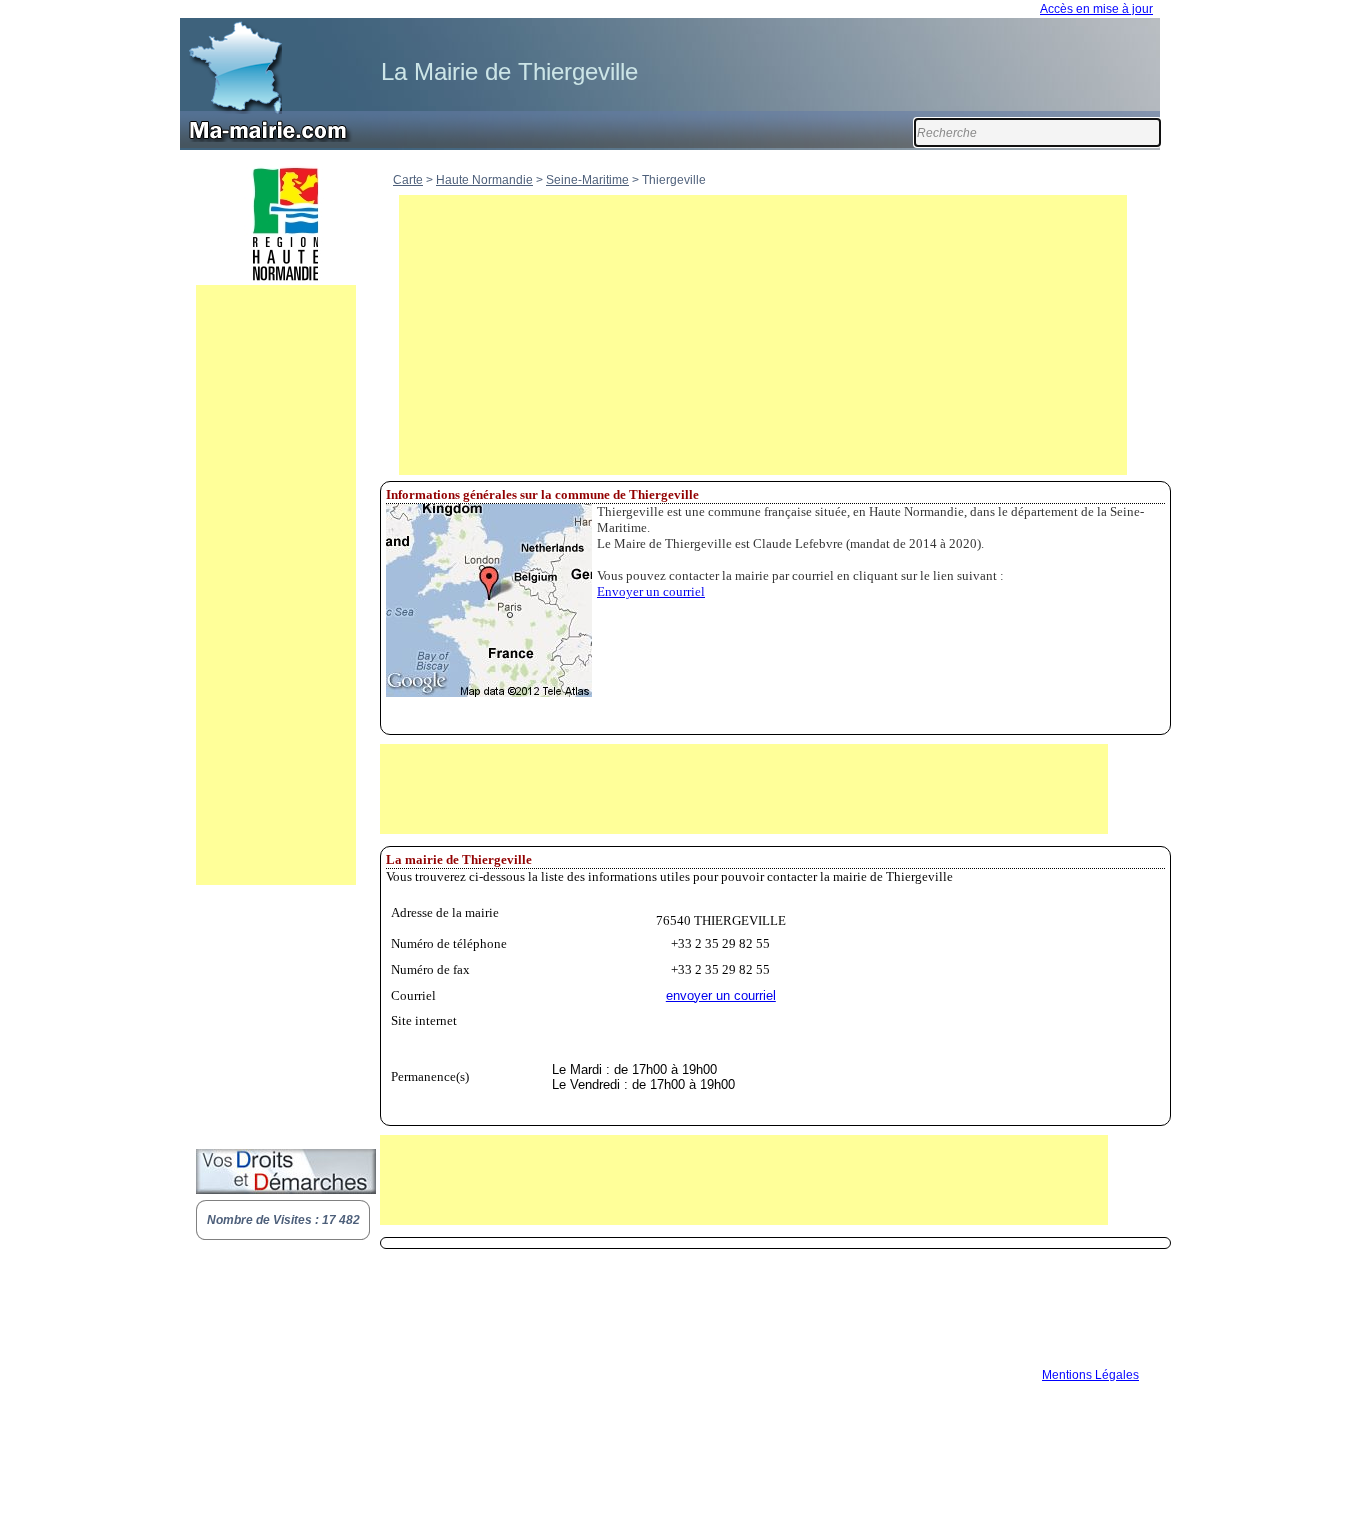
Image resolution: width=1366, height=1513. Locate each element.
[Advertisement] (276, 585)
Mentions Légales (1090, 1375)
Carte (408, 180)
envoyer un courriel (721, 995)
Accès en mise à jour (1096, 9)
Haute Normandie (484, 180)
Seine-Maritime (587, 180)
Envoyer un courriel (651, 591)
